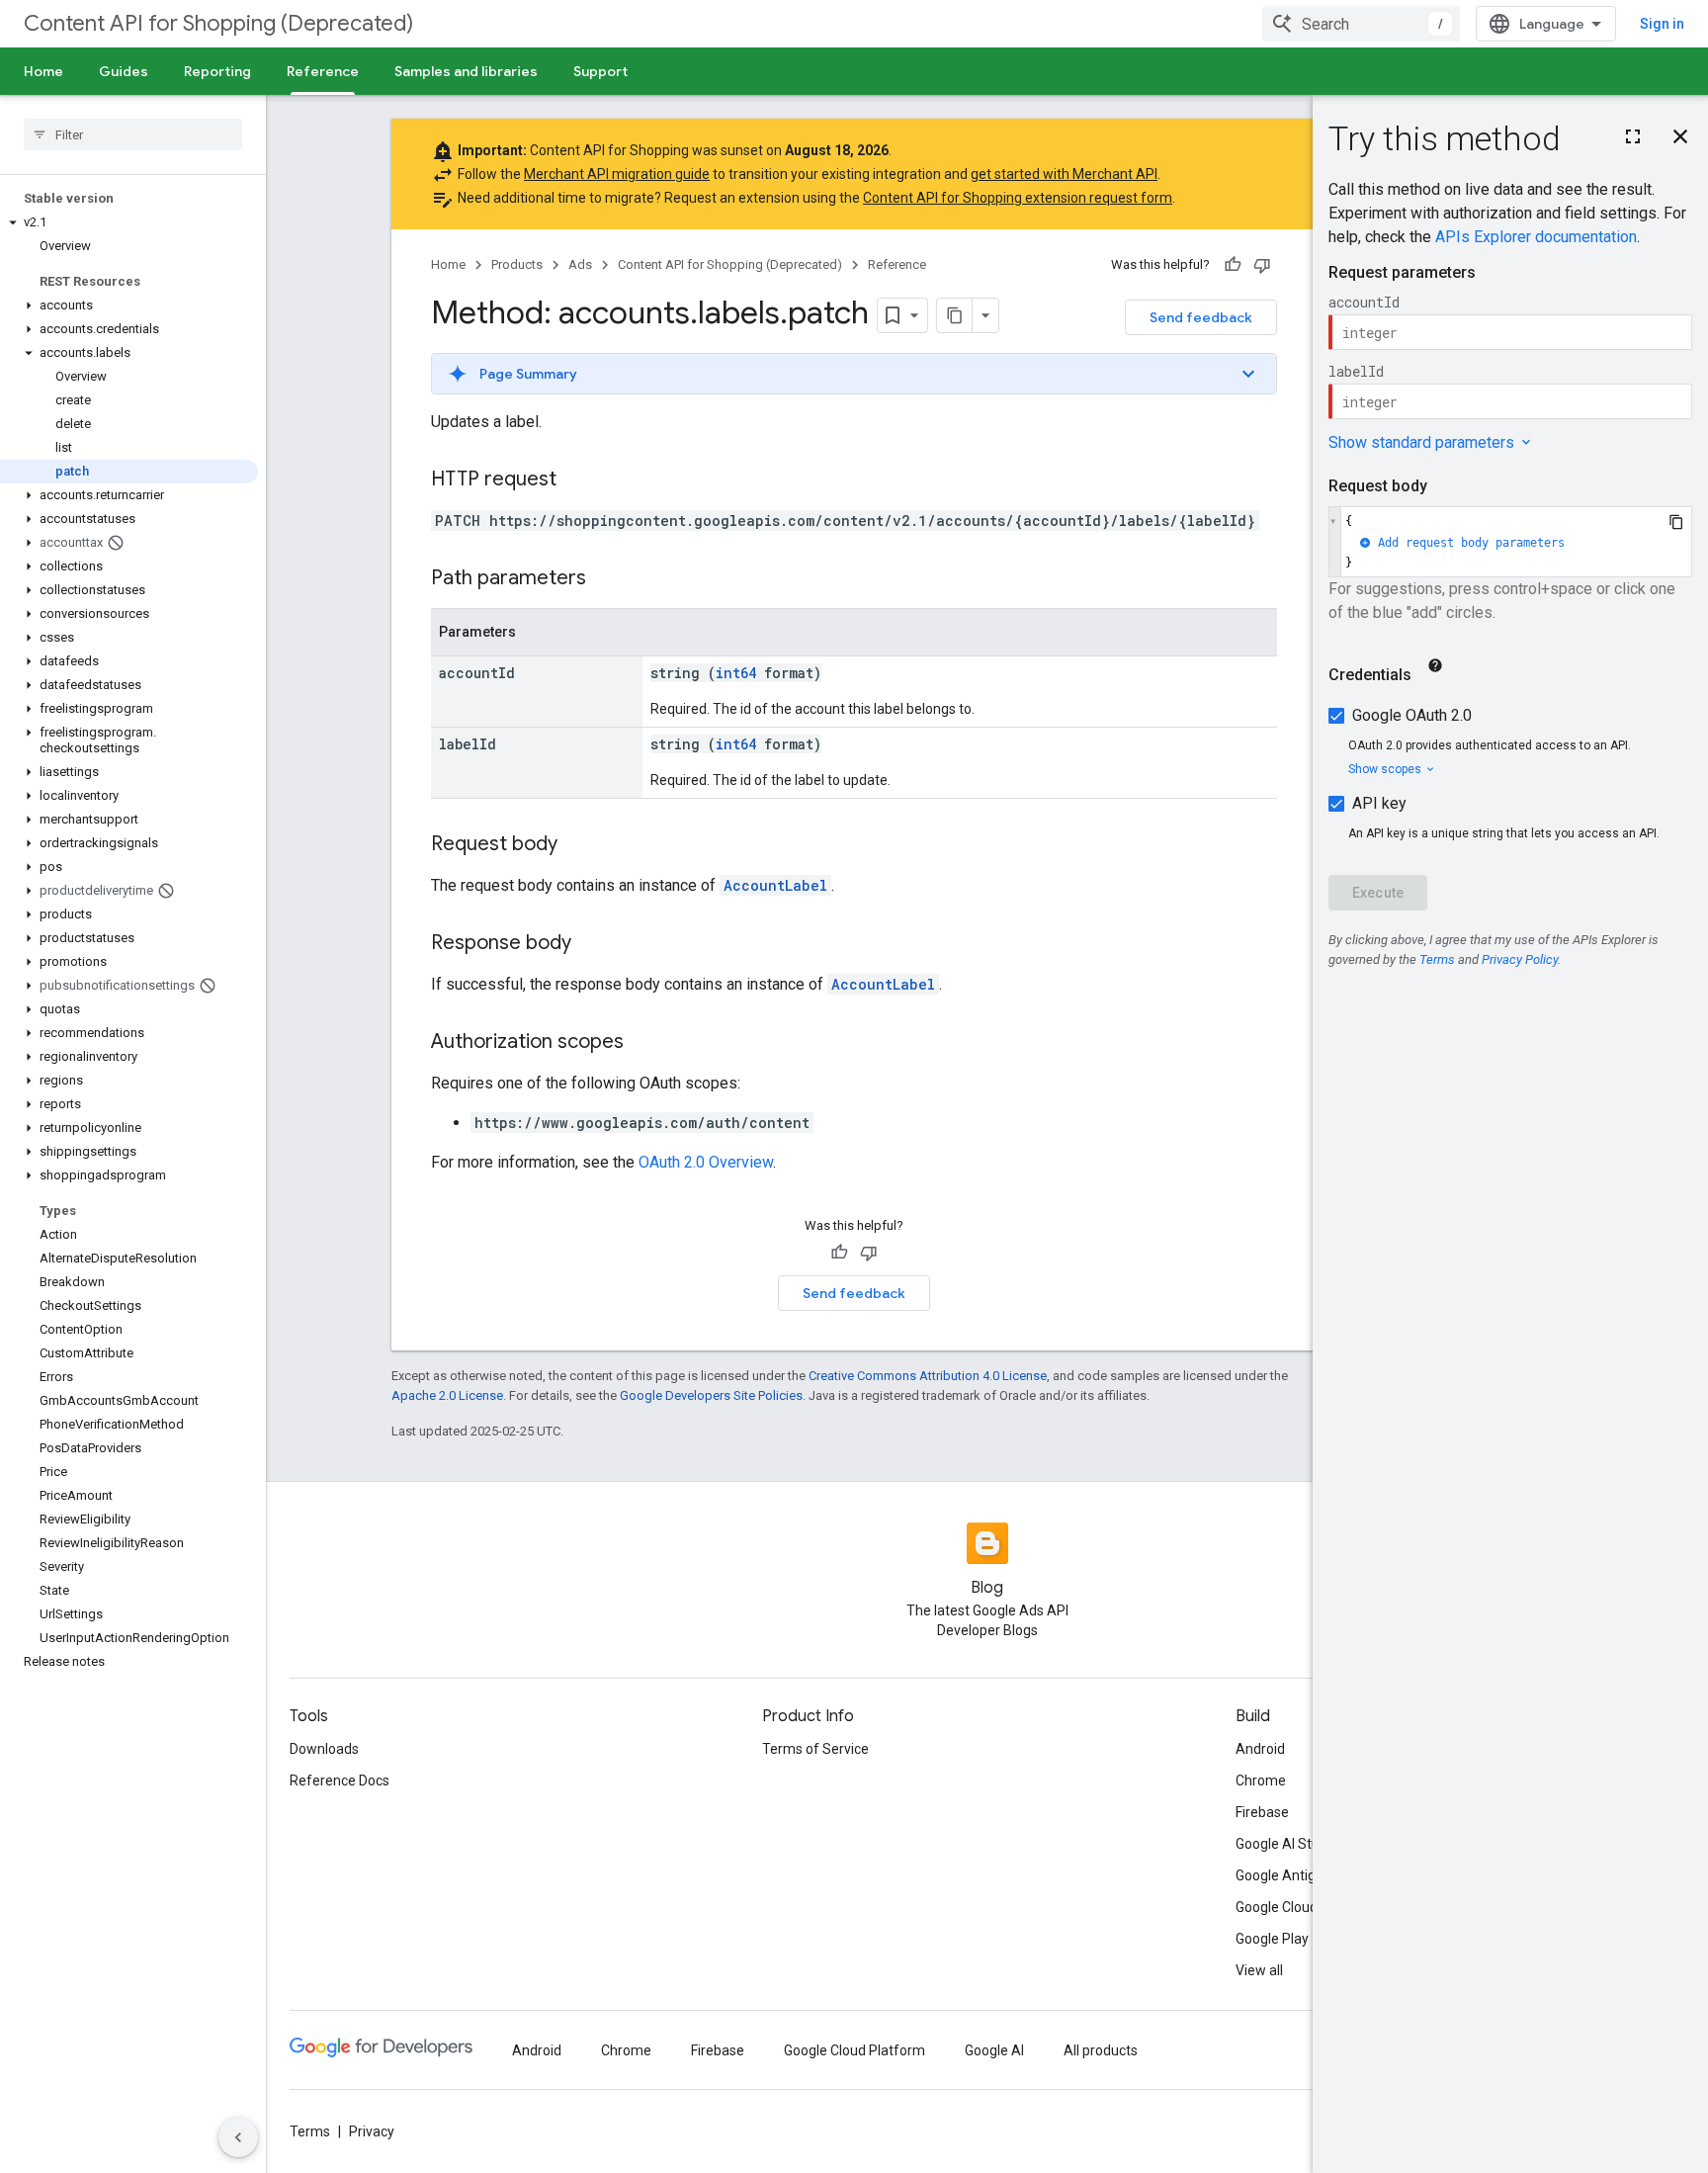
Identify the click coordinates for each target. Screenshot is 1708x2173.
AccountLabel (775, 885)
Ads (580, 264)
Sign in (1662, 24)
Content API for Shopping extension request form (1018, 198)
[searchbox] (133, 134)
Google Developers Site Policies (711, 1395)
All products (1101, 2050)
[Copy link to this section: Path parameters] (606, 579)
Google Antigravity (1293, 1875)
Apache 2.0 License (447, 1395)
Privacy (372, 2131)
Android (1260, 1749)
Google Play (1272, 1939)
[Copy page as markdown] (955, 315)
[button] (129, 222)
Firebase (1262, 1812)
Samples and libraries (466, 71)
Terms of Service (815, 1749)
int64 (736, 673)
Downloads (324, 1749)
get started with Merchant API (1064, 174)
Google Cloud (1277, 1907)
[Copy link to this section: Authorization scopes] (643, 1043)
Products (517, 264)
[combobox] (1361, 24)
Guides (124, 71)
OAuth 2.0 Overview (706, 1162)
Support (600, 71)
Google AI (994, 2050)
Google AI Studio (1287, 1844)
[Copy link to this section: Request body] (577, 845)
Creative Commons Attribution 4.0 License (928, 1376)
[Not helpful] (1262, 265)
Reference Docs (340, 1781)
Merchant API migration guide (617, 174)
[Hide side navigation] (238, 2137)
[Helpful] (1233, 265)
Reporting (217, 71)
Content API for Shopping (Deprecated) (218, 23)
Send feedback (1201, 317)
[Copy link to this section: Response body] (591, 944)
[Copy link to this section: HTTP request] (576, 480)
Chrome (1261, 1781)
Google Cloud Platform (854, 2050)
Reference (323, 71)
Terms (310, 2131)
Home (43, 71)
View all (1259, 1970)
